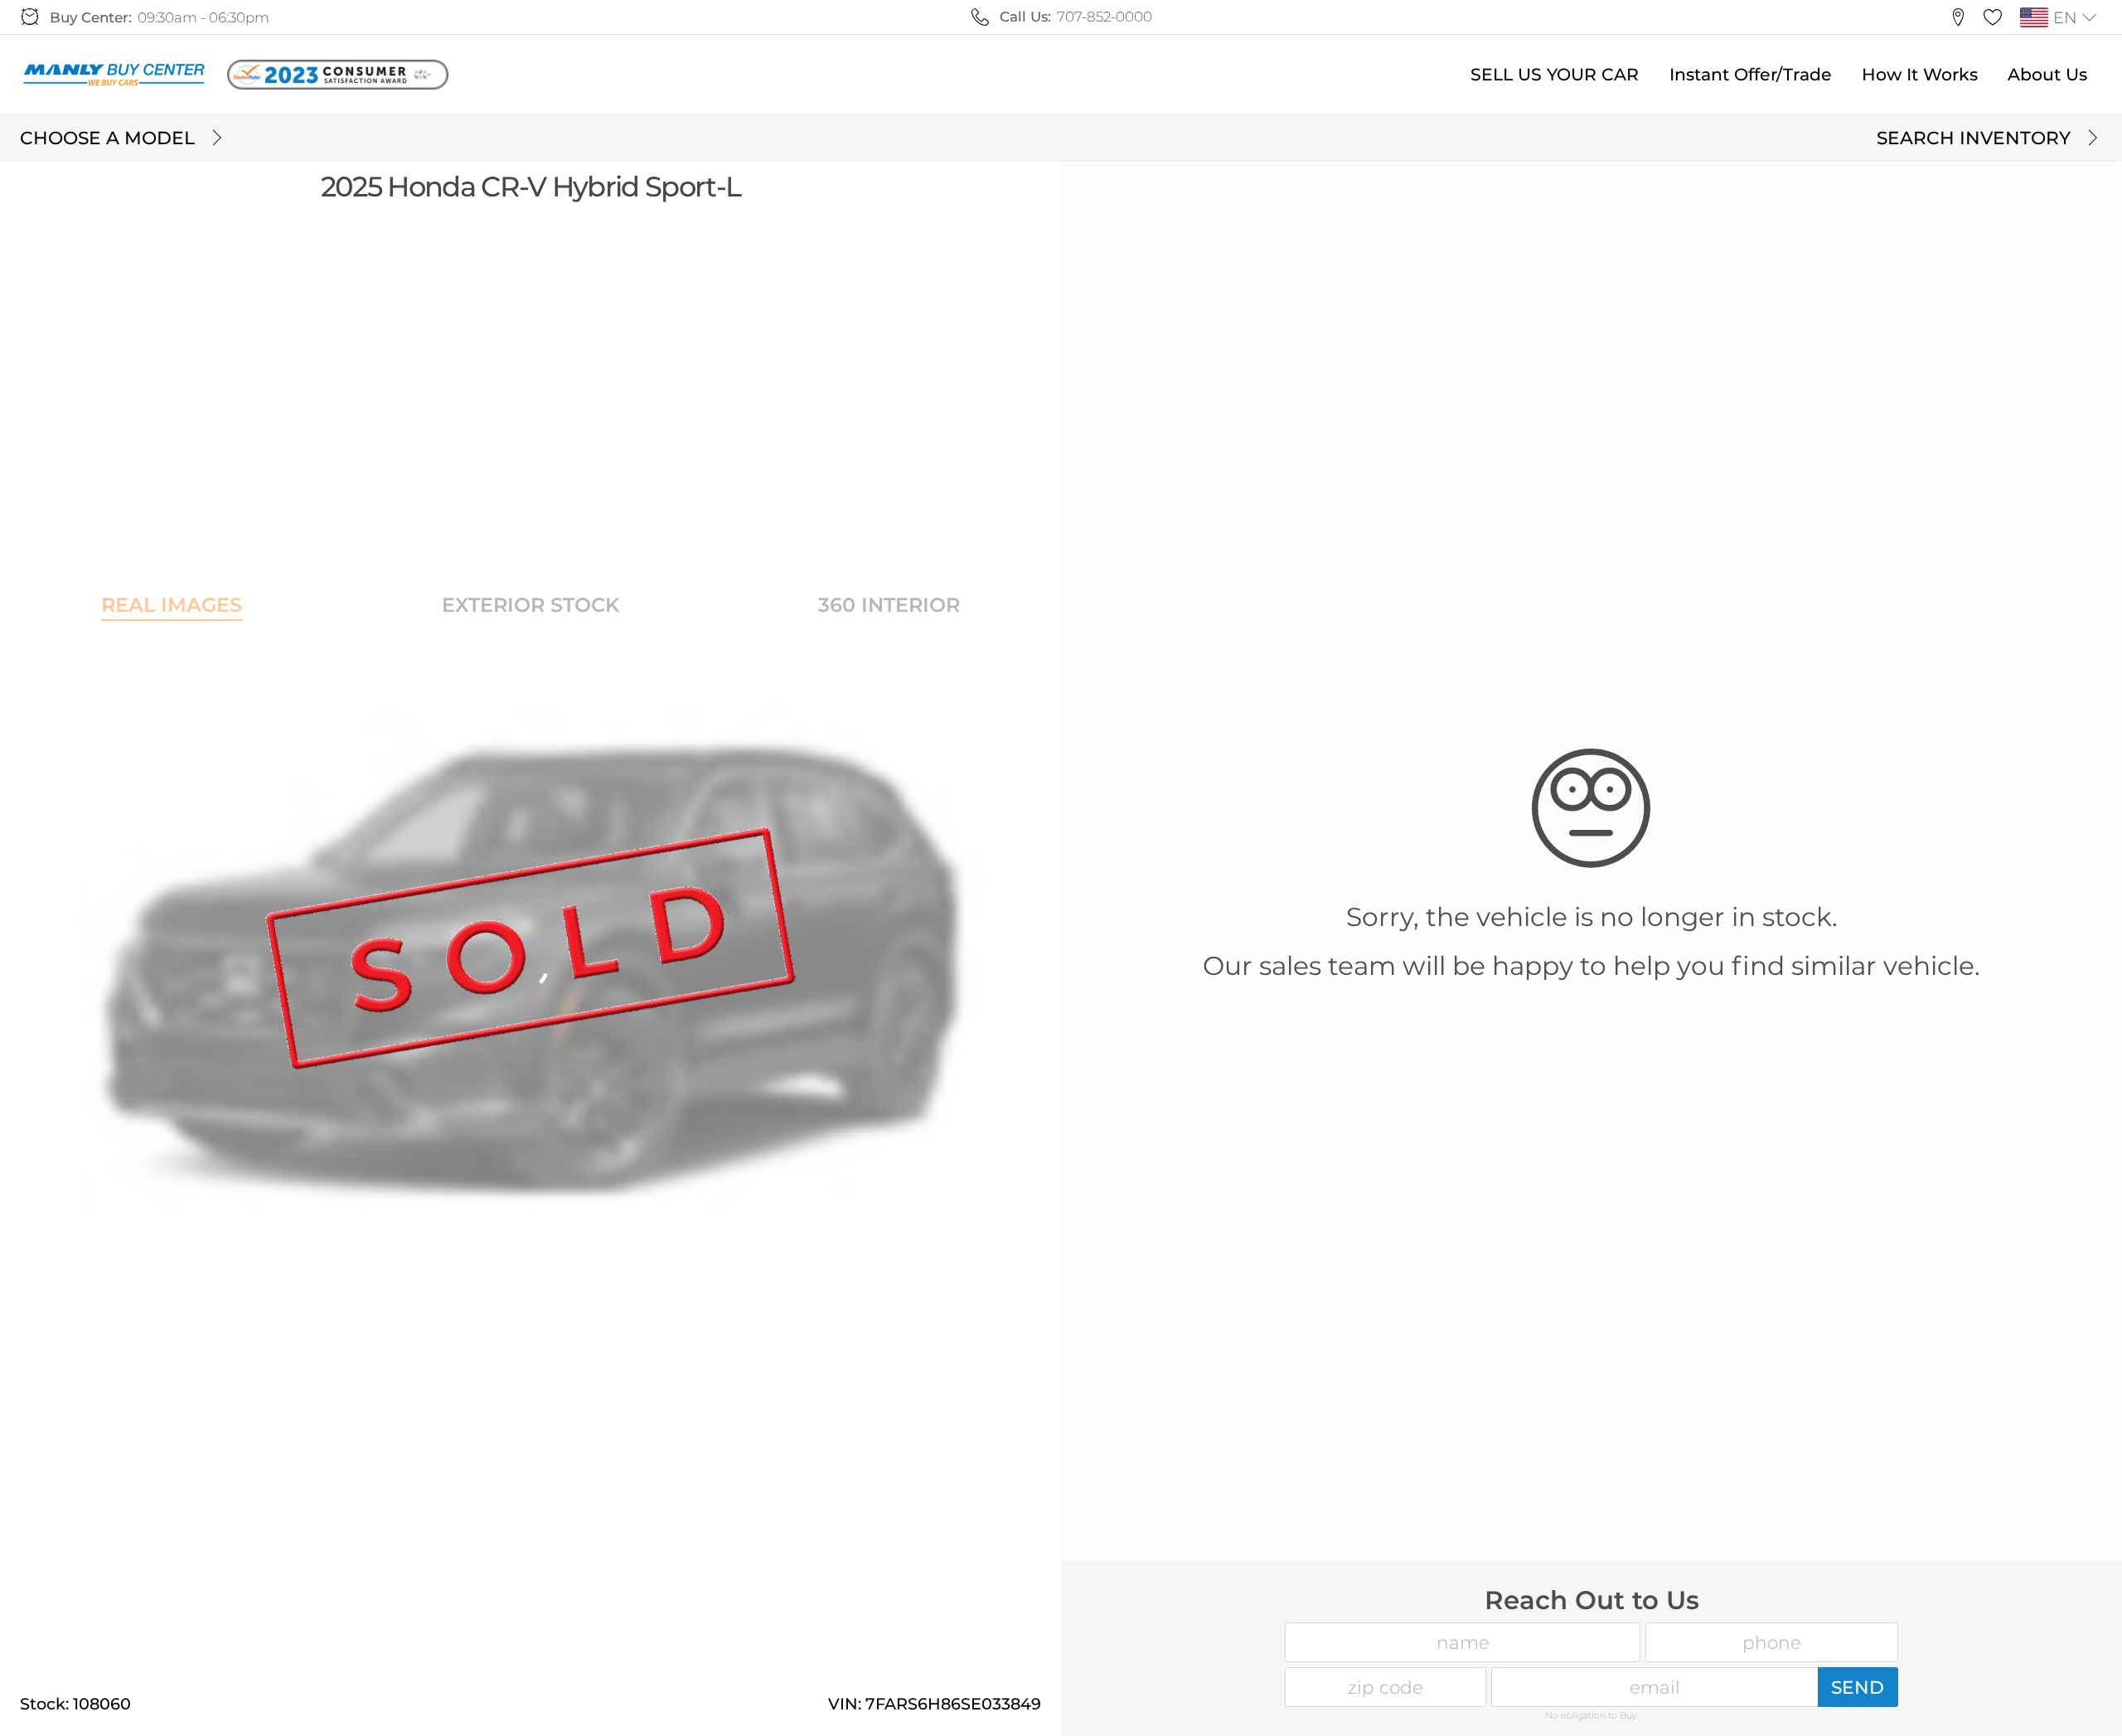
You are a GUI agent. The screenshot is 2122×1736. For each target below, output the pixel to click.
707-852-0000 (1105, 17)
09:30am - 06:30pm (203, 17)
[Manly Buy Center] (114, 75)
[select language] (2090, 17)
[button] (1958, 17)
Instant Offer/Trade (1751, 74)
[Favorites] (1993, 17)
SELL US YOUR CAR (1555, 74)
